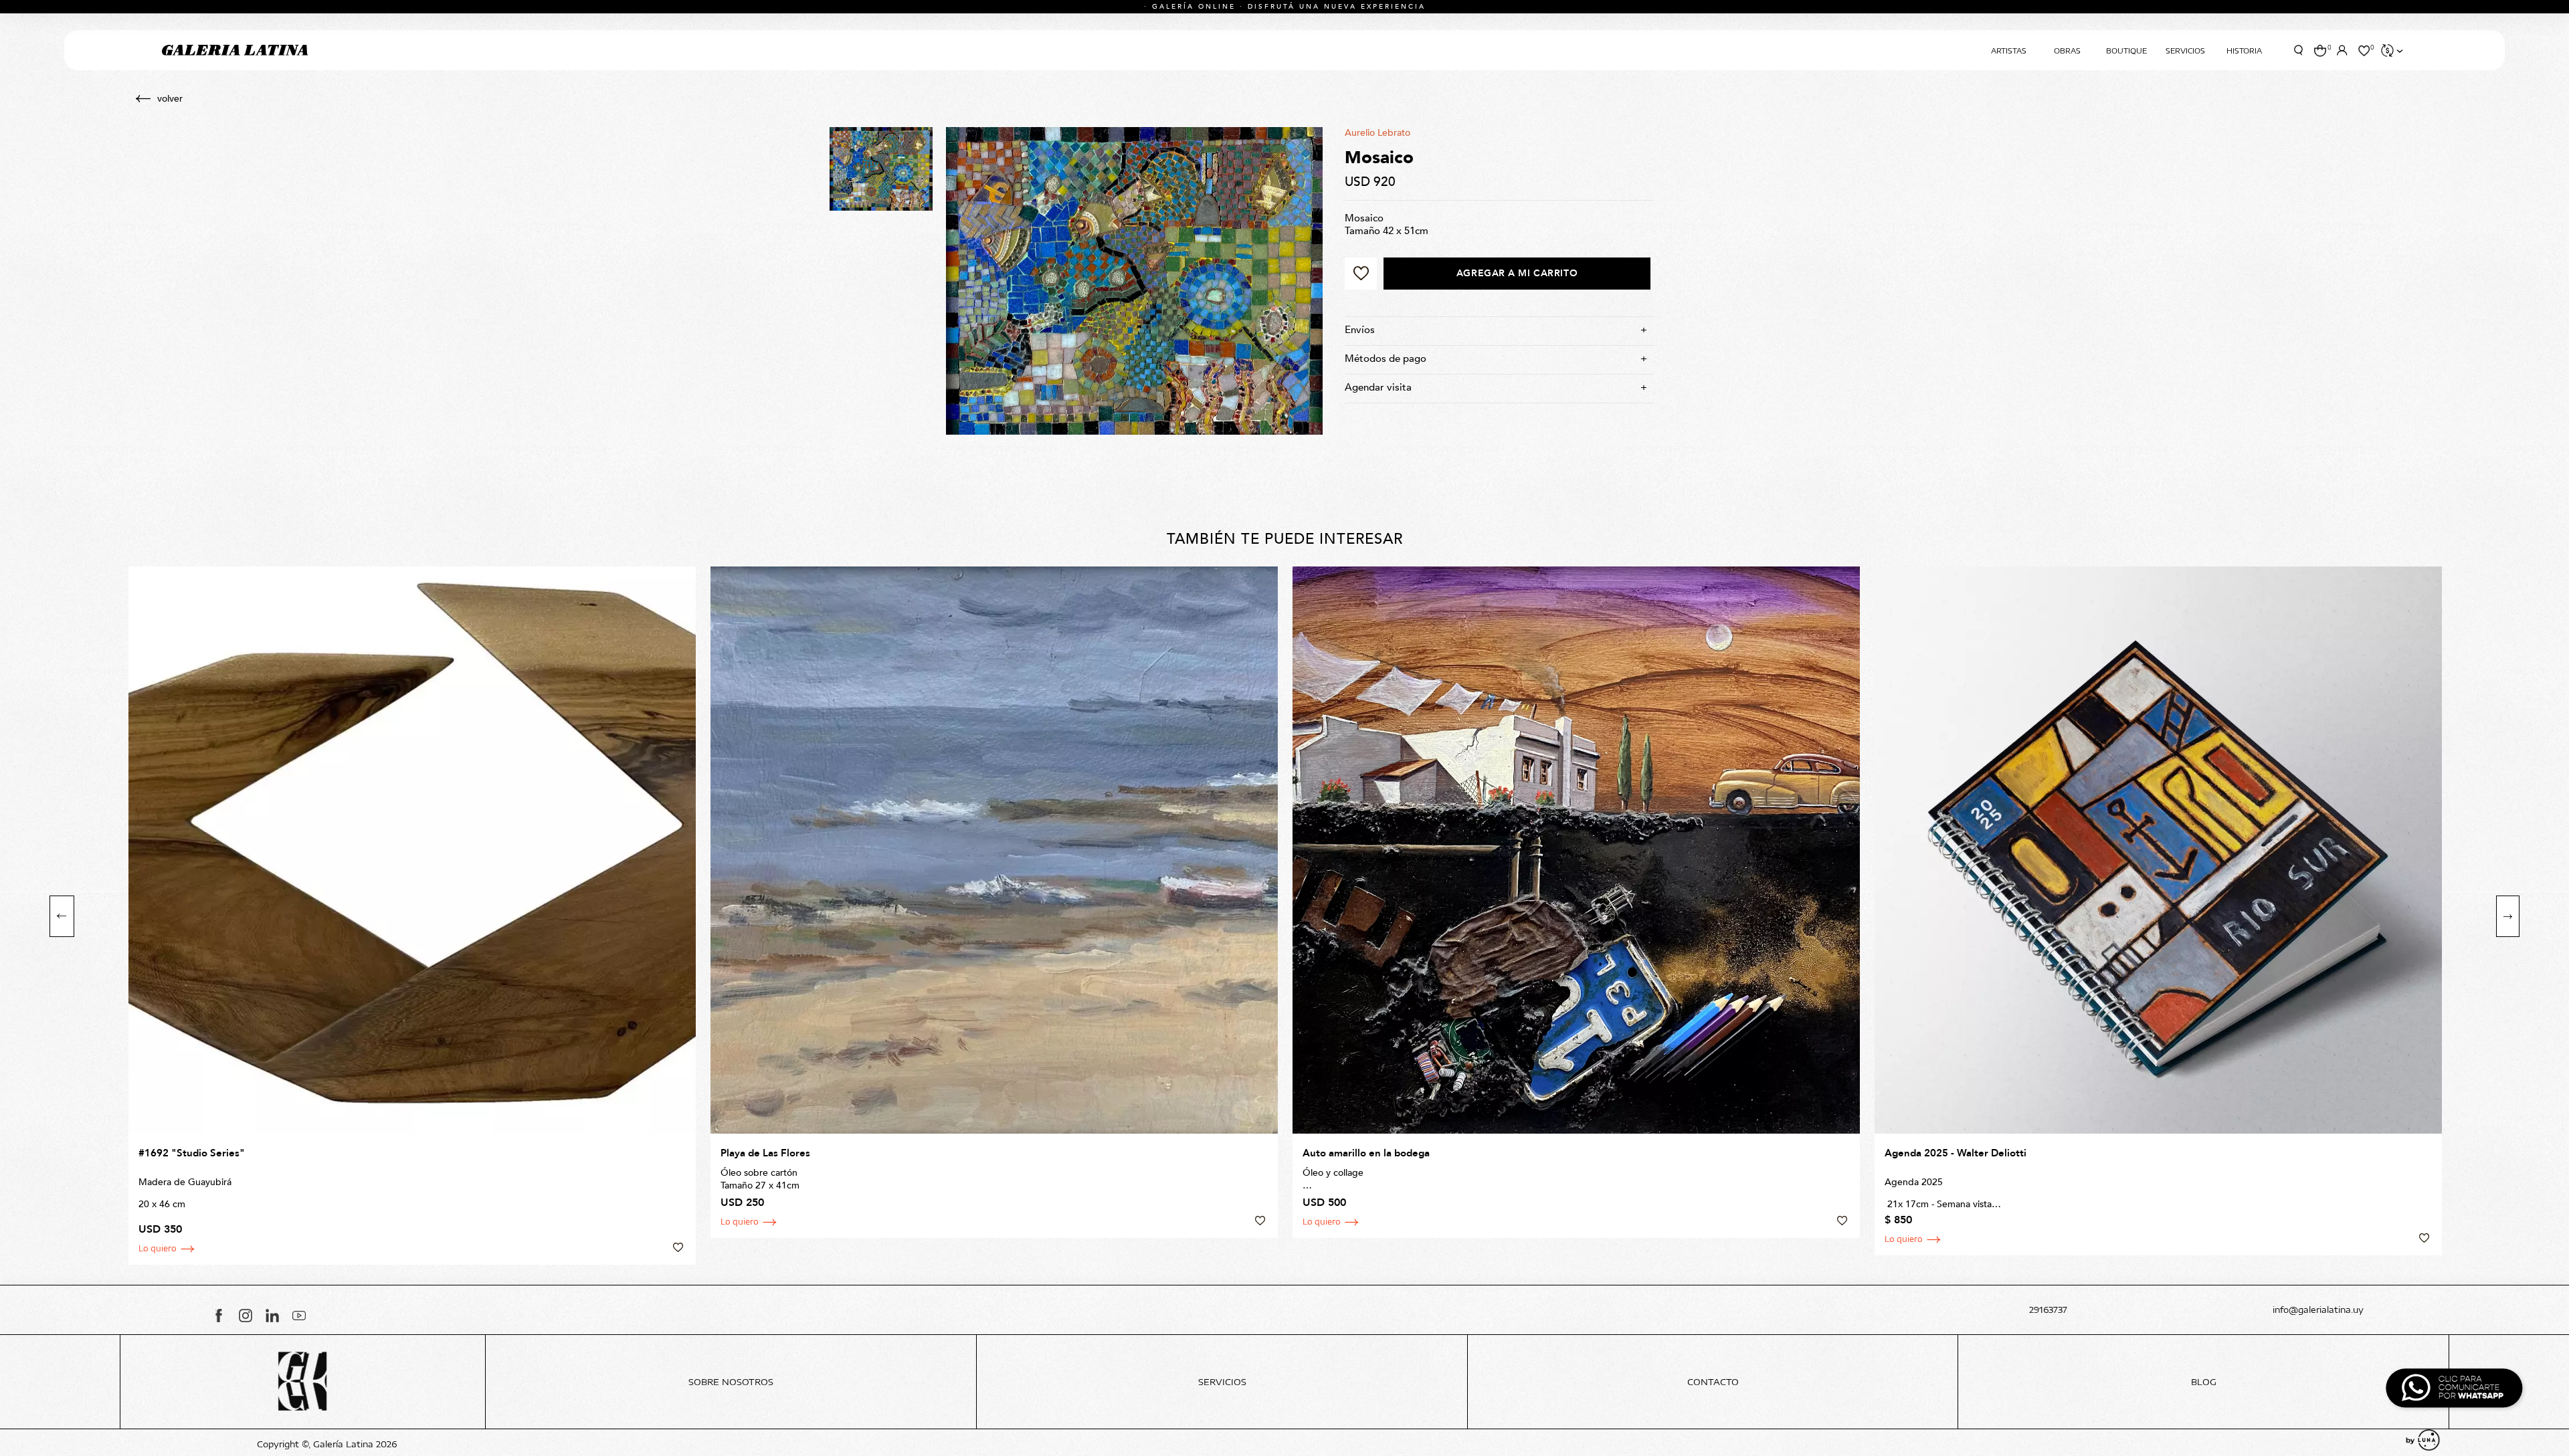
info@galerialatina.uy (2318, 1310)
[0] (2320, 50)
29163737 (2048, 1310)
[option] (412, 916)
